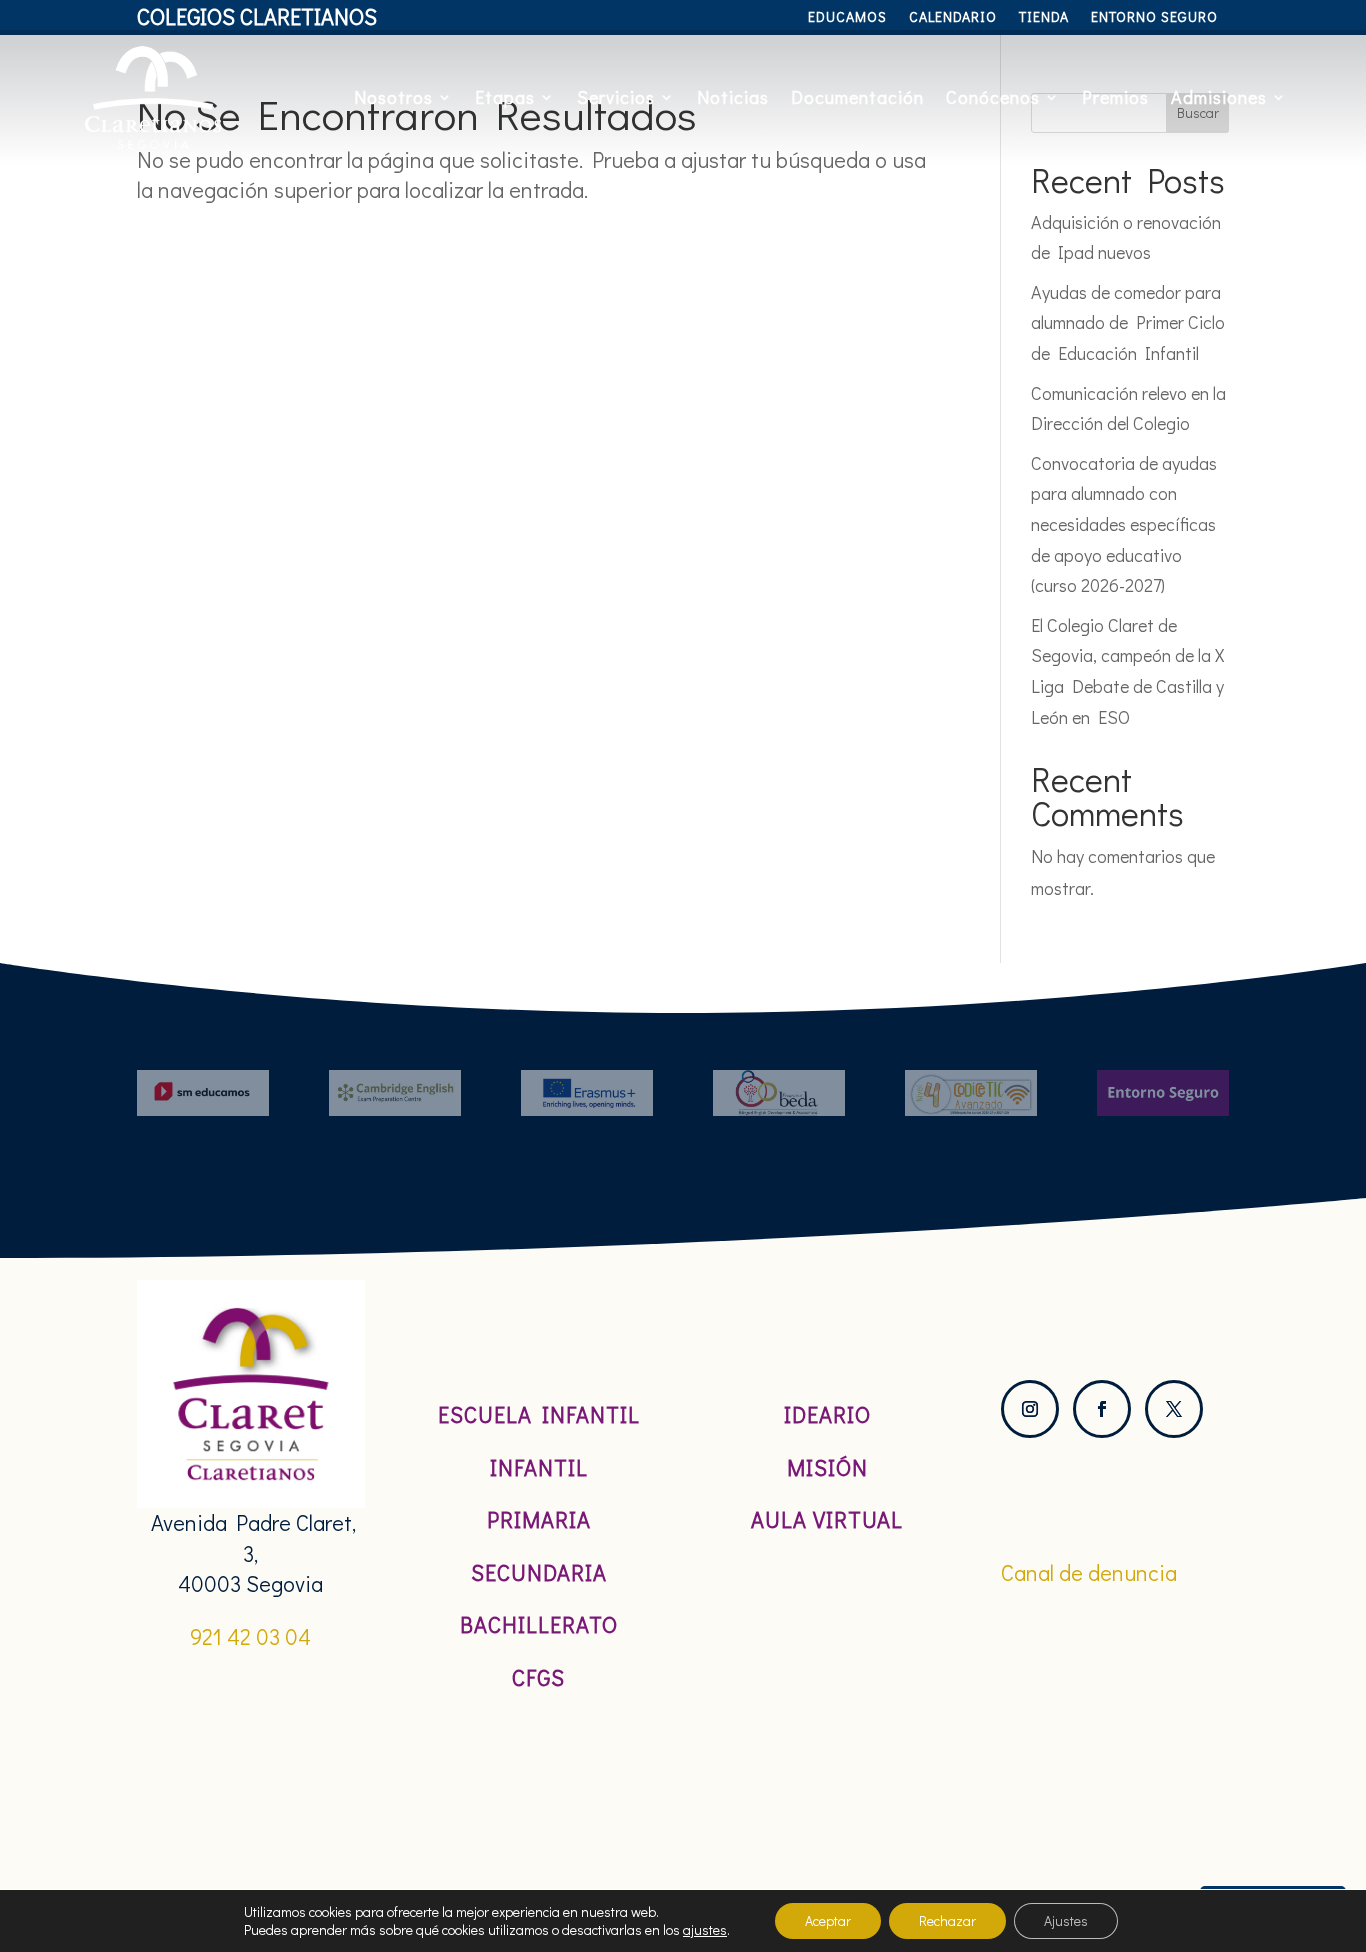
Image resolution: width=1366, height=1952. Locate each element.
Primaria (539, 1519)
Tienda (1044, 18)
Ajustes (1066, 1920)
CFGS (538, 1677)
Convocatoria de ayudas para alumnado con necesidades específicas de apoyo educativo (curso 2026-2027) (1124, 524)
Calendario (953, 18)
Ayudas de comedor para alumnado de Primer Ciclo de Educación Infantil (1128, 322)
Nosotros (393, 97)
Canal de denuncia (1089, 1572)
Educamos (847, 18)
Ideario (827, 1414)
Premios (1115, 97)
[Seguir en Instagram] (1030, 1409)
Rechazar (947, 1920)
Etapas (505, 97)
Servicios (616, 97)
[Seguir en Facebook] (1102, 1409)
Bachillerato (539, 1624)
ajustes (705, 1930)
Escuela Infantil (539, 1414)
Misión (827, 1467)
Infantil (539, 1467)
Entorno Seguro (1154, 18)
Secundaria (539, 1572)
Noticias (733, 97)
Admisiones (1219, 97)
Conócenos (993, 97)
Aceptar (828, 1920)
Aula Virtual (827, 1519)
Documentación (857, 97)
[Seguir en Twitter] (1174, 1409)
